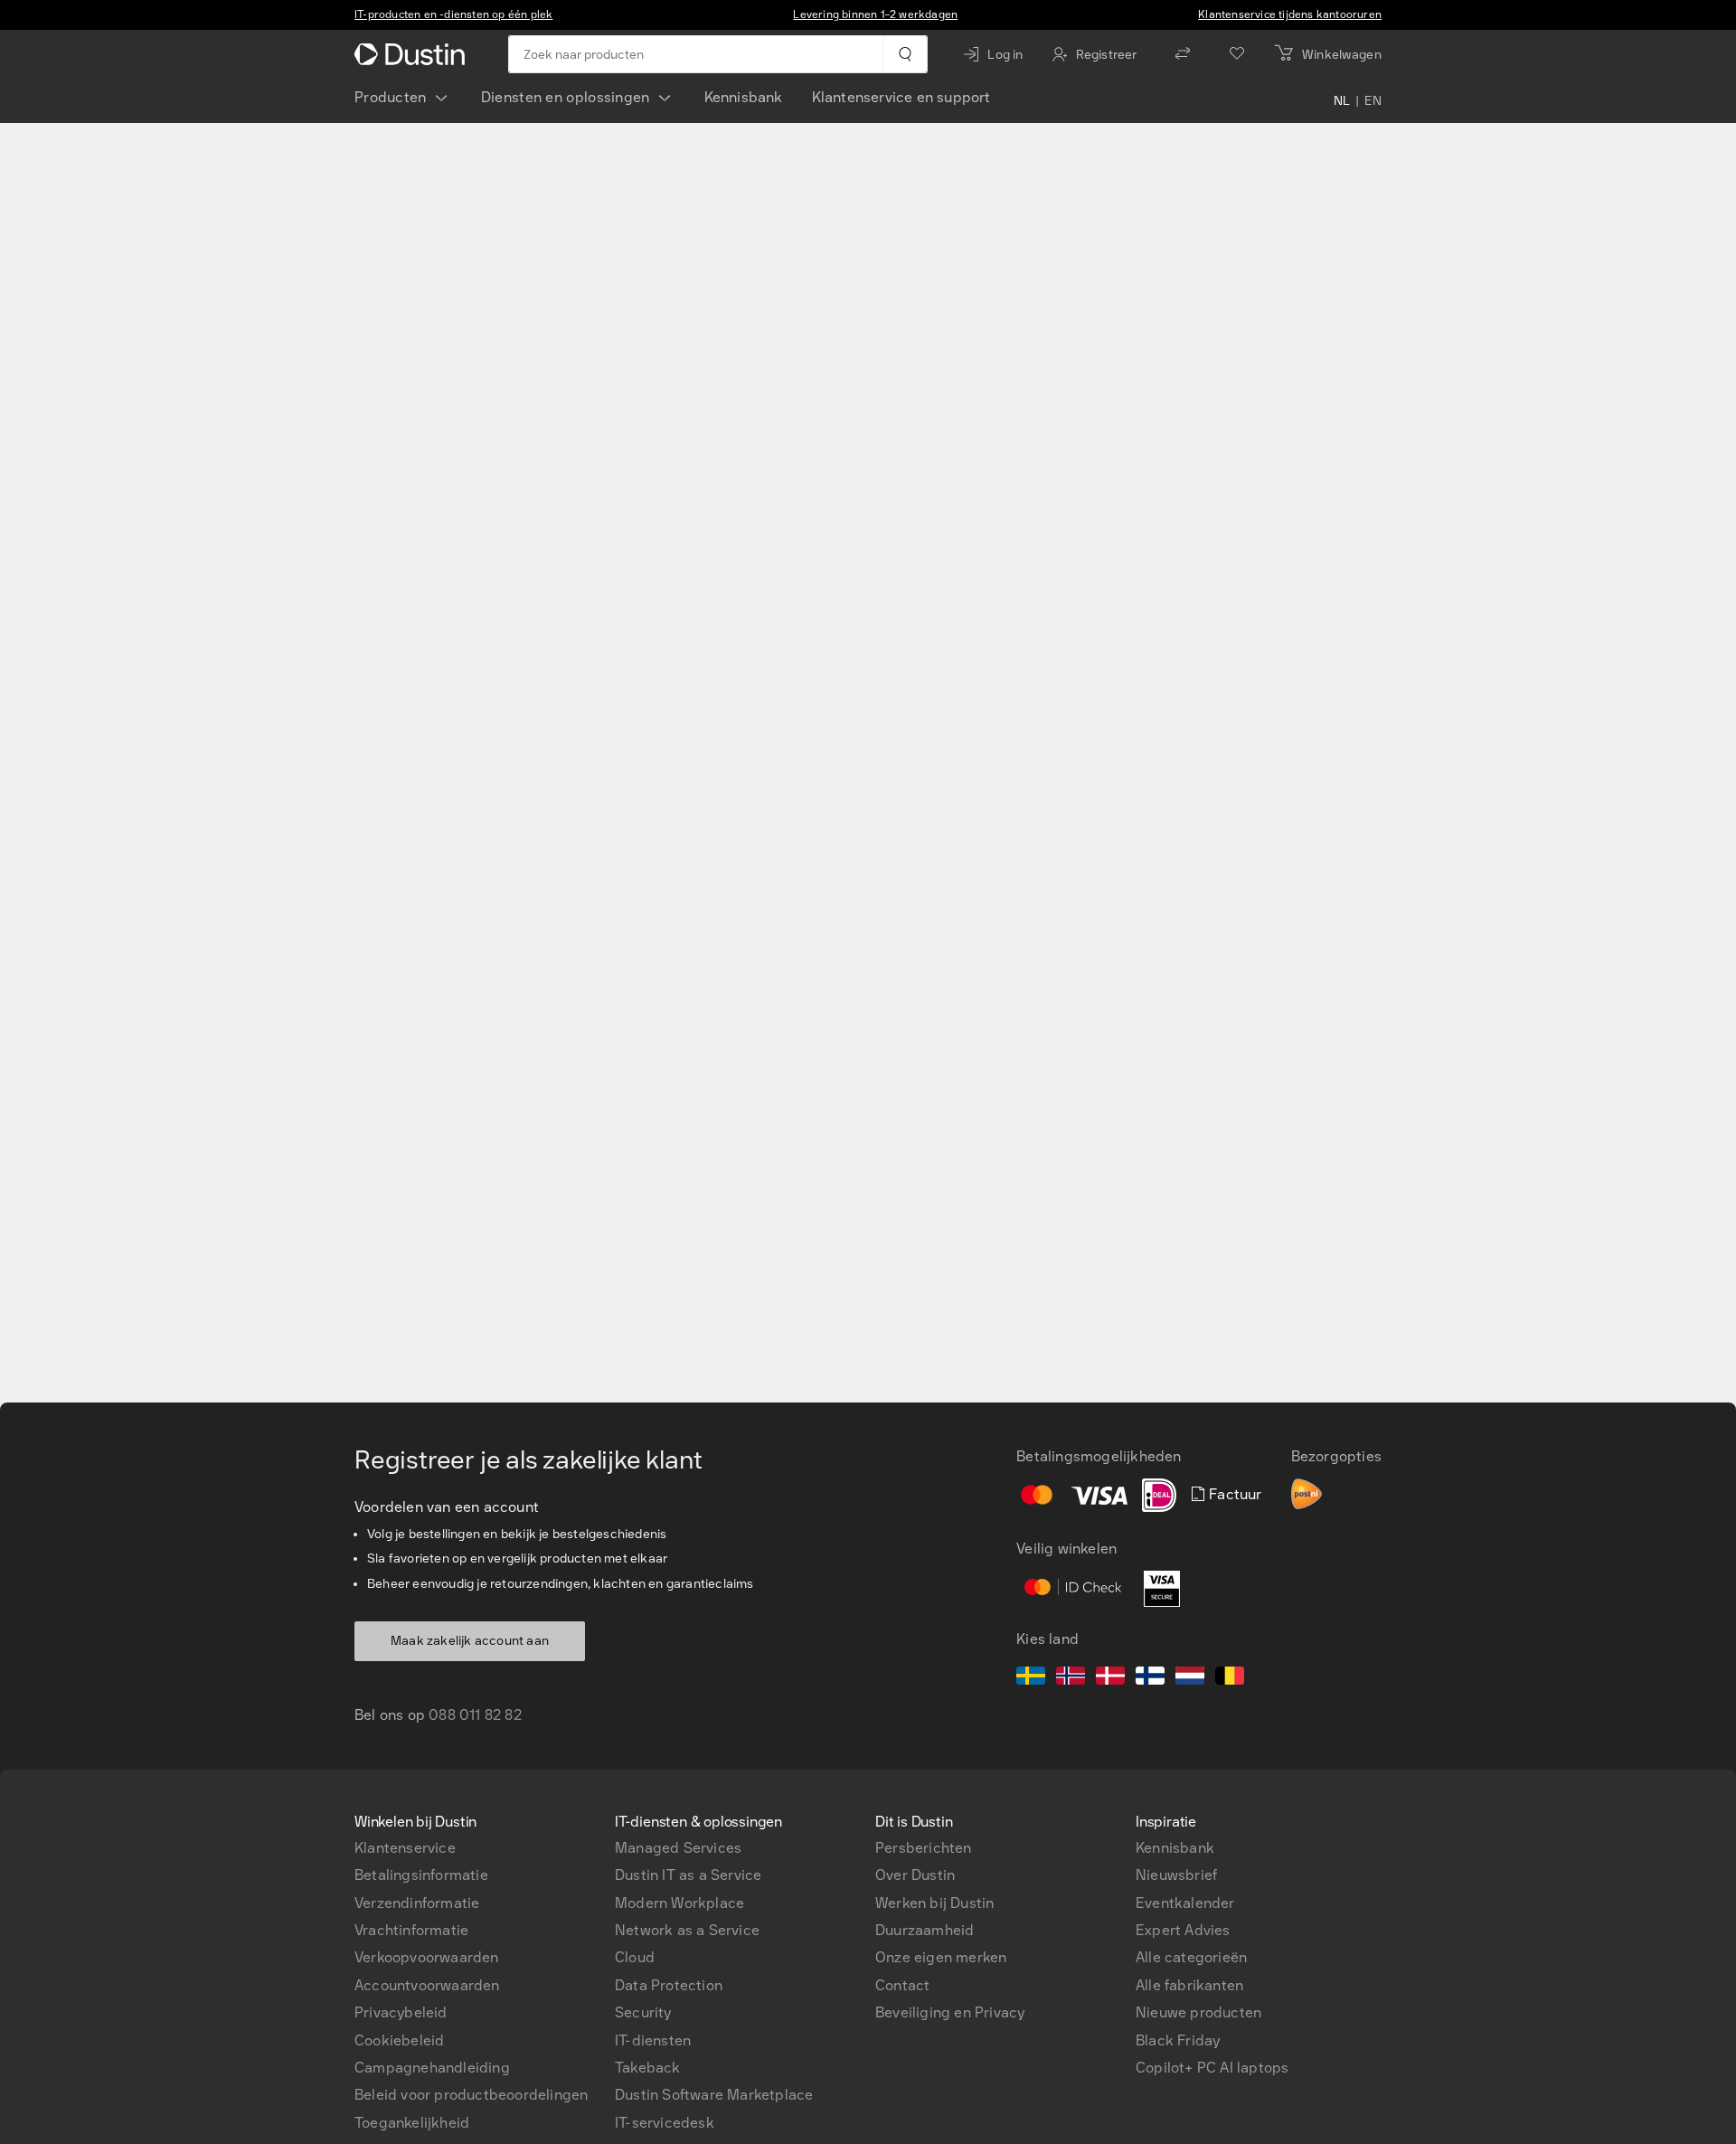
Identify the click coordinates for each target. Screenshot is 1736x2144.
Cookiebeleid (399, 2040)
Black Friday (1178, 2040)
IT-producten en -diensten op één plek (453, 14)
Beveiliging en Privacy (950, 2012)
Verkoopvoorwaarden (427, 1957)
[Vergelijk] (1183, 54)
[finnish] (1150, 1678)
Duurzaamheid (925, 1930)
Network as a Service (687, 1930)
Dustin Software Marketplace (714, 2095)
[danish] (1110, 1678)
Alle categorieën (1191, 1957)
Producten (391, 97)
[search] (905, 54)
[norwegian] (1071, 1678)
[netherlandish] (1190, 1678)
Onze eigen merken (941, 1957)
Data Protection (669, 1985)
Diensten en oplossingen (566, 97)
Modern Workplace (679, 1903)
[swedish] (1031, 1678)
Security (643, 2012)
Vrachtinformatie (411, 1930)
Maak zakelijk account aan (470, 1641)
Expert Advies (1183, 1930)
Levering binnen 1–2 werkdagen (875, 14)
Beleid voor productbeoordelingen (471, 2095)
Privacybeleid (401, 2012)
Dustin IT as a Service (688, 1875)
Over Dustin (915, 1875)
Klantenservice (405, 1848)
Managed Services (678, 1848)
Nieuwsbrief (1176, 1875)
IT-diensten (653, 2040)
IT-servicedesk (665, 2123)
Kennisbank (744, 97)
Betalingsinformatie (421, 1875)
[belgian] (1230, 1678)
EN (1373, 101)
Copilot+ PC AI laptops (1212, 2068)
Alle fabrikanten (1189, 1985)
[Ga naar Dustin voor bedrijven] (413, 54)
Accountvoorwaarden (427, 1985)
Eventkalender (1185, 1903)
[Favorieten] (1237, 54)
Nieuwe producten (1198, 2012)
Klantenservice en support (901, 97)
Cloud (635, 1957)
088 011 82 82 (475, 1715)
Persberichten (924, 1848)
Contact (902, 1985)
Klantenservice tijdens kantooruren (1290, 14)
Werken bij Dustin (934, 1903)
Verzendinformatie (417, 1903)
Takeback (648, 2068)
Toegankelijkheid (412, 2123)
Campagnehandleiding (432, 2068)
